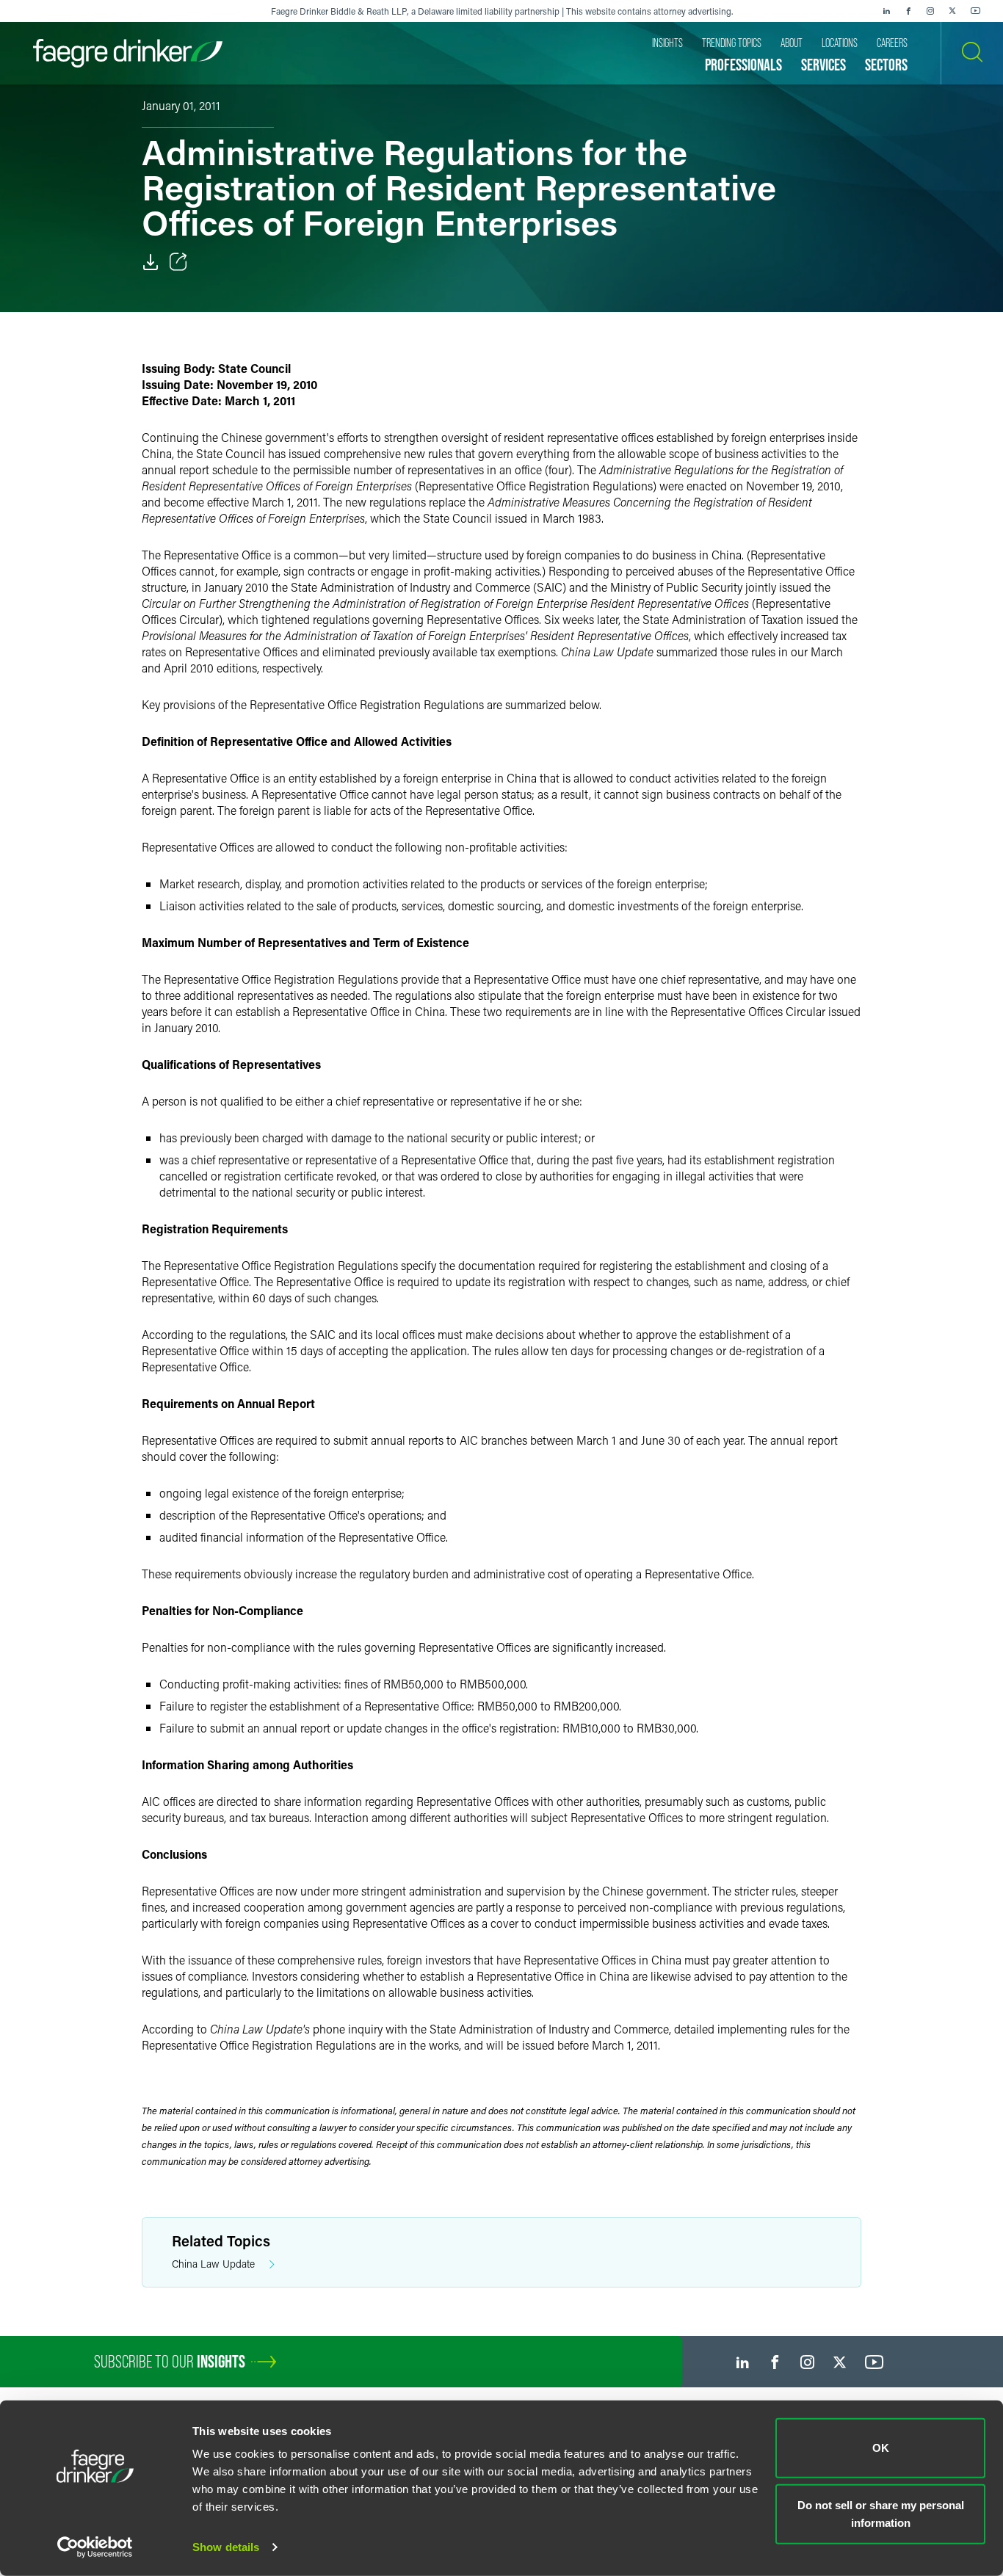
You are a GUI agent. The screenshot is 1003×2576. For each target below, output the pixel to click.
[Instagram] (930, 11)
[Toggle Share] (178, 262)
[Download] (151, 262)
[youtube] (976, 11)
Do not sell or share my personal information (881, 2513)
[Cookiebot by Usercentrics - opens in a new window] (95, 2547)
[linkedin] (886, 11)
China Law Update (213, 2264)
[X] (952, 11)
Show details (226, 2547)
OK (881, 2448)
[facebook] (908, 11)
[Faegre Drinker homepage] (128, 53)
